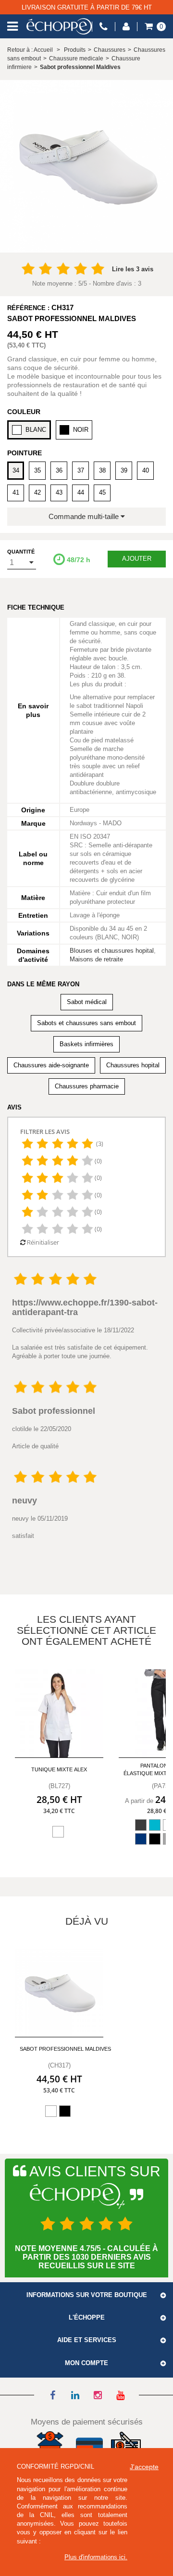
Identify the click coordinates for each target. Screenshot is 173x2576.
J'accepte (144, 2467)
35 (37, 470)
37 (81, 470)
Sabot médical (87, 1002)
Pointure (25, 453)
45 (102, 492)
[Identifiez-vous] (126, 27)
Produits (75, 50)
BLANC (36, 430)
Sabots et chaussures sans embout (86, 1023)
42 (37, 492)
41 (16, 492)
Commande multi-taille (85, 516)
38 (102, 470)
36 (59, 470)
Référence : (28, 308)
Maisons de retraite (96, 959)
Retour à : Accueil (30, 50)
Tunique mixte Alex (59, 1769)
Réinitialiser (42, 1242)
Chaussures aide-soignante (51, 1065)
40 (146, 470)
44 (81, 492)
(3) (99, 1144)
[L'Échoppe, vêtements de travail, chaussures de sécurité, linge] (59, 26)
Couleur (24, 412)
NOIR (81, 430)
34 (16, 470)
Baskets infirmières (86, 1044)
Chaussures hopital (133, 1065)
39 (124, 470)
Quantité (21, 552)
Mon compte (86, 2363)
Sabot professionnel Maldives (65, 2049)
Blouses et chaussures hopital (112, 951)
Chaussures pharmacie (87, 1086)
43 (59, 492)
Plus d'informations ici (95, 2557)
